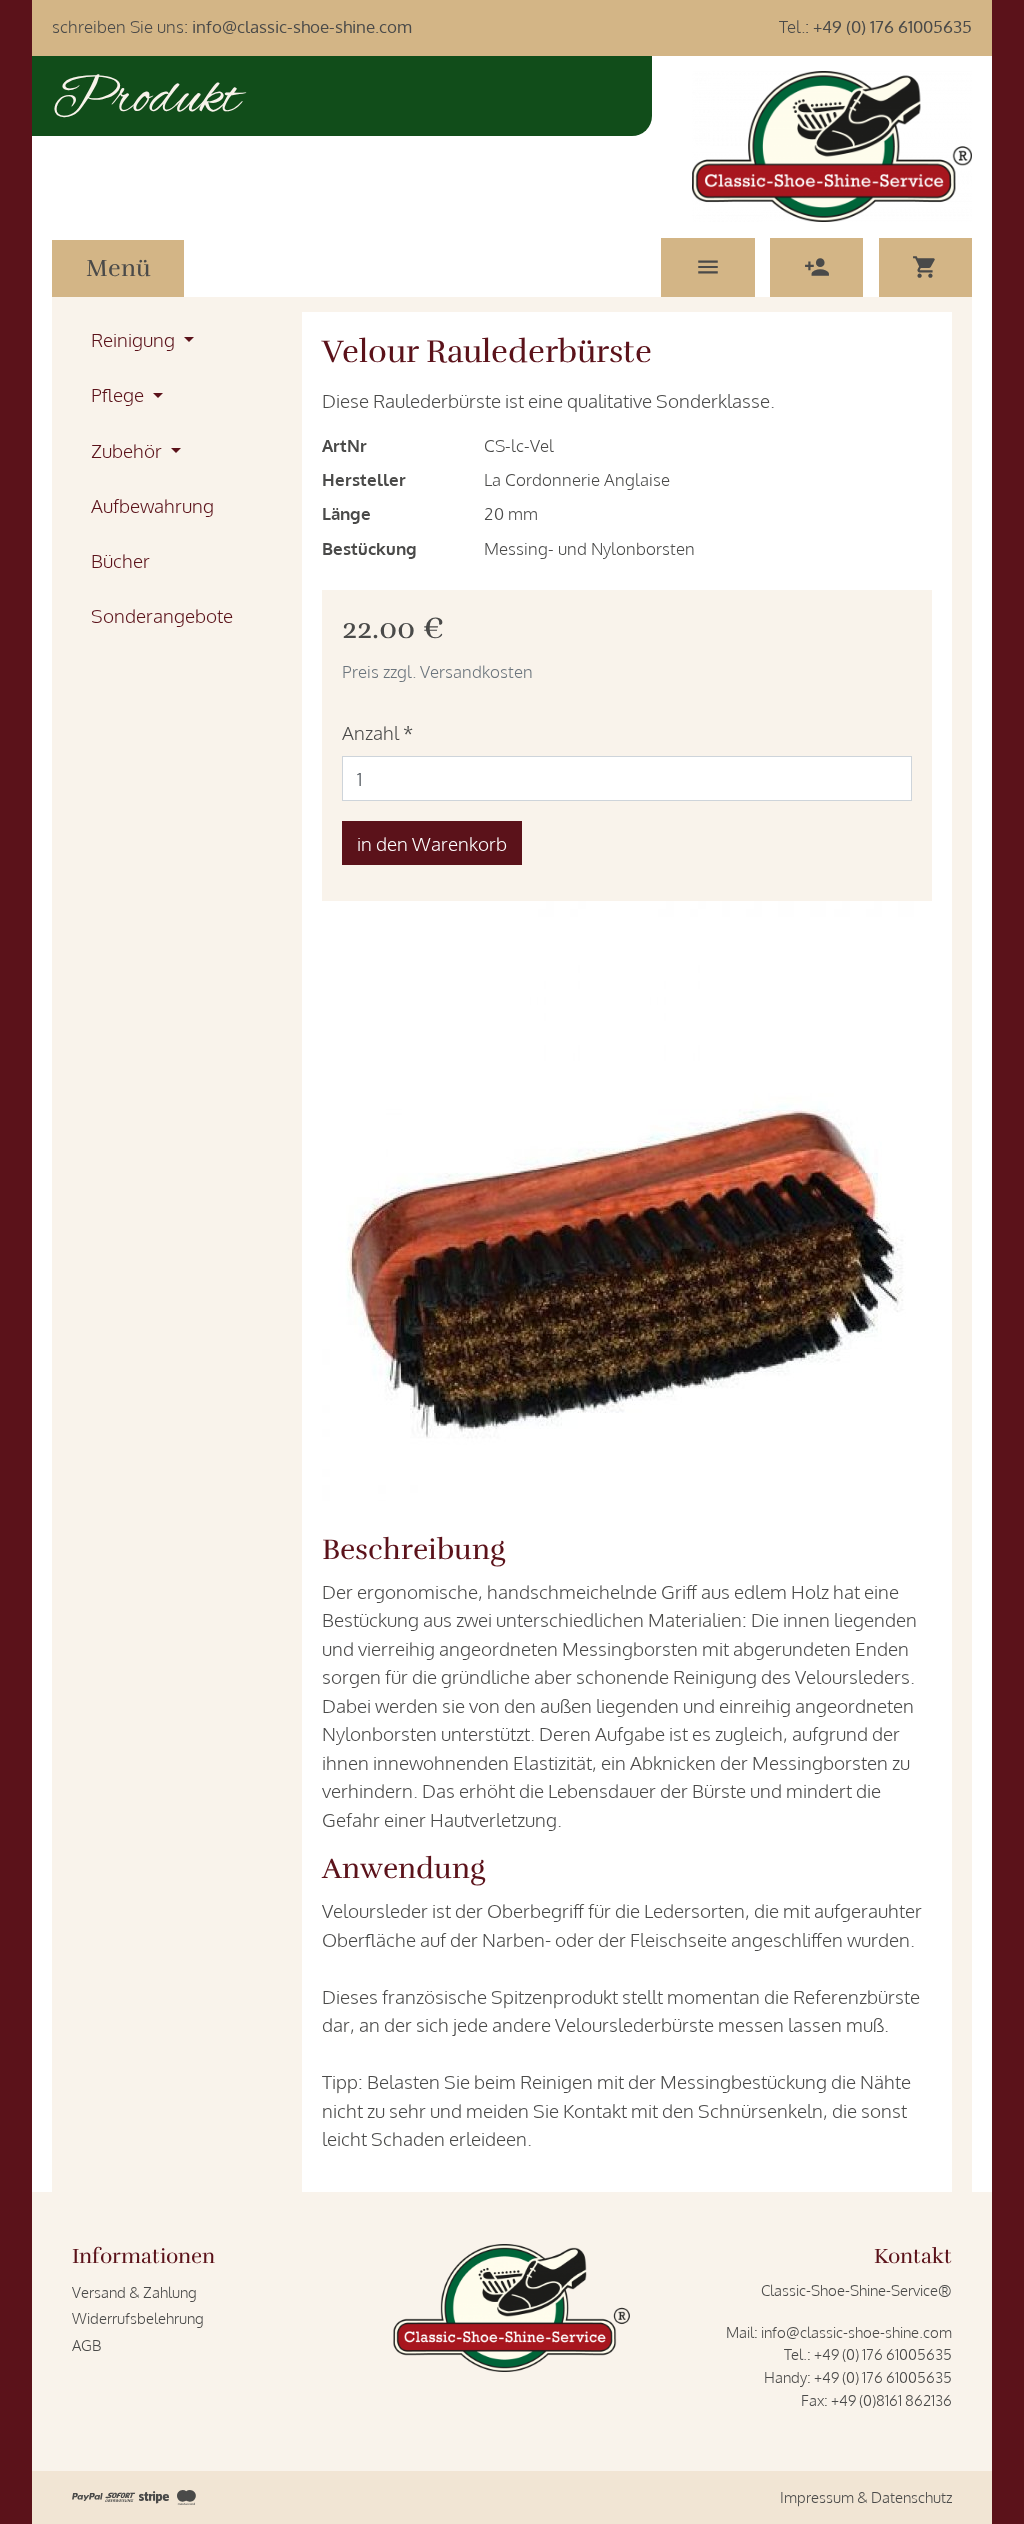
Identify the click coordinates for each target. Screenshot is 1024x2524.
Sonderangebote (162, 615)
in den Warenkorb (432, 843)
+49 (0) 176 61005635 (892, 26)
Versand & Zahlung (134, 2292)
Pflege (119, 394)
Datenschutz (911, 2497)
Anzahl (377, 732)
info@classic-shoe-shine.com (302, 26)
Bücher (120, 560)
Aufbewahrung (152, 505)
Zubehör (128, 450)
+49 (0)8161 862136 (891, 2400)
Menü (118, 268)
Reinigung (135, 339)
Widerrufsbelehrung (138, 2318)
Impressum (817, 2497)
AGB (86, 2345)
